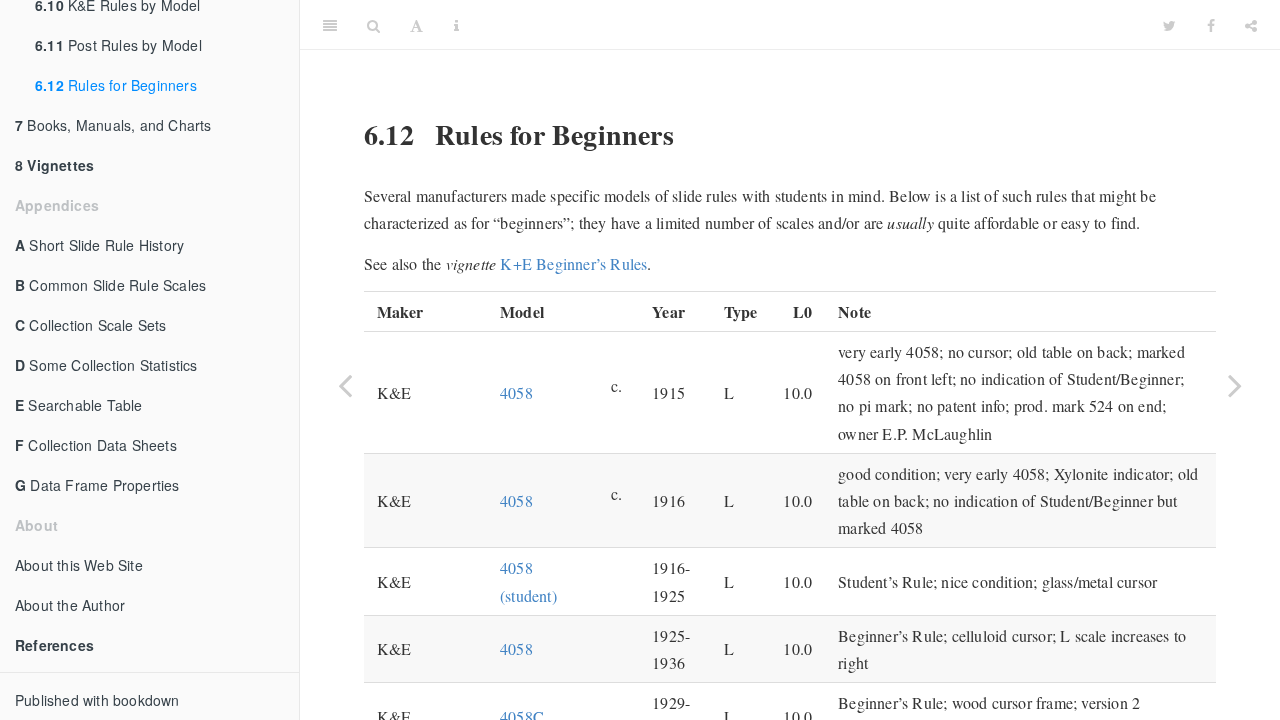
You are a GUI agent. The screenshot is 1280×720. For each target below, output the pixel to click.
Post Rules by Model (118, 45)
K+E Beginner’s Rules (573, 263)
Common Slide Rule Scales (110, 285)
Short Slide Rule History (99, 245)
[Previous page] (345, 385)
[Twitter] (1169, 25)
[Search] (373, 25)
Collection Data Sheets (96, 445)
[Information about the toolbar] (456, 25)
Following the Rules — (811, 24)
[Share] (1251, 25)
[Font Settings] (416, 25)
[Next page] (1235, 385)
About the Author (70, 605)
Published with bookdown (97, 700)
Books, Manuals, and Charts (113, 125)
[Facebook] (1211, 25)
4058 (516, 392)
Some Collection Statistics (106, 365)
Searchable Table (79, 405)
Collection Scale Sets (91, 325)
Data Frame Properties (97, 485)
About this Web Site (79, 565)
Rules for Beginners (116, 85)
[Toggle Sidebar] (330, 25)
